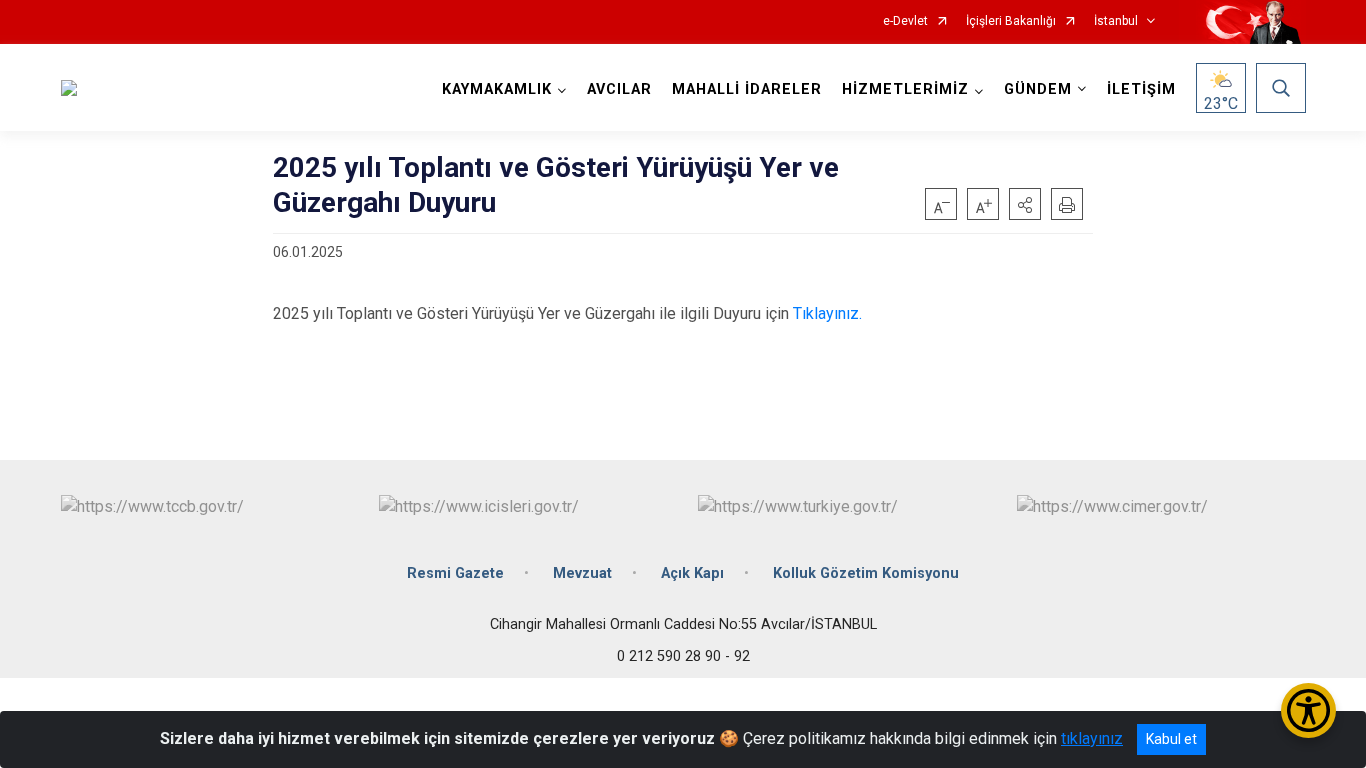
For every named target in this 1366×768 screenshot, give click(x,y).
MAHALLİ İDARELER (747, 89)
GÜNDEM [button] (1038, 89)
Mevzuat (582, 573)
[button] (1025, 204)
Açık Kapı (692, 573)
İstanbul (1116, 21)
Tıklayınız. (827, 313)
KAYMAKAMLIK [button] (497, 89)
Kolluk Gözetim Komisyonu (866, 573)
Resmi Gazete (455, 573)
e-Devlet (905, 21)
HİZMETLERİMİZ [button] (905, 89)
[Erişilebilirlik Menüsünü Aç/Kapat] (1308, 710)
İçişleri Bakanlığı (1011, 21)
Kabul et (1171, 739)
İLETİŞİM (1141, 89)
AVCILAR (619, 89)
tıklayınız (1092, 738)
